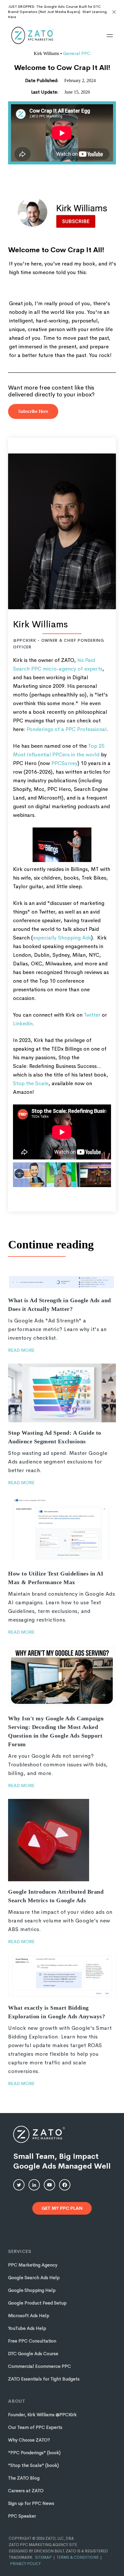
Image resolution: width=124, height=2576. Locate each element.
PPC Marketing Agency (33, 2265)
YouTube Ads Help (27, 2328)
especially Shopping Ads (62, 938)
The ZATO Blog (24, 2478)
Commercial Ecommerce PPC (40, 2366)
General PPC (77, 53)
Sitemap (43, 2557)
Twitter (92, 1015)
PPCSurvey (64, 763)
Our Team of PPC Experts (35, 2427)
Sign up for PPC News (31, 2503)
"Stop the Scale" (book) (33, 2465)
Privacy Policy (25, 2564)
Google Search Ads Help (34, 2278)
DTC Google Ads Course (33, 2354)
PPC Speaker (22, 2516)
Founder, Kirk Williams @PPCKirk (42, 2415)
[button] (110, 36)
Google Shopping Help (32, 2290)
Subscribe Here (33, 411)
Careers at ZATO (26, 2491)
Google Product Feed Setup (37, 2303)
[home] (32, 35)
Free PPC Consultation (32, 2341)
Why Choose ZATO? (29, 2440)
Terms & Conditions (78, 2557)
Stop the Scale (31, 1083)
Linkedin (23, 1024)
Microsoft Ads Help (29, 2316)
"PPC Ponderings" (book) (34, 2453)
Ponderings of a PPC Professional (66, 729)
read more (21, 1350)
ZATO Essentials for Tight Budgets (44, 2379)
